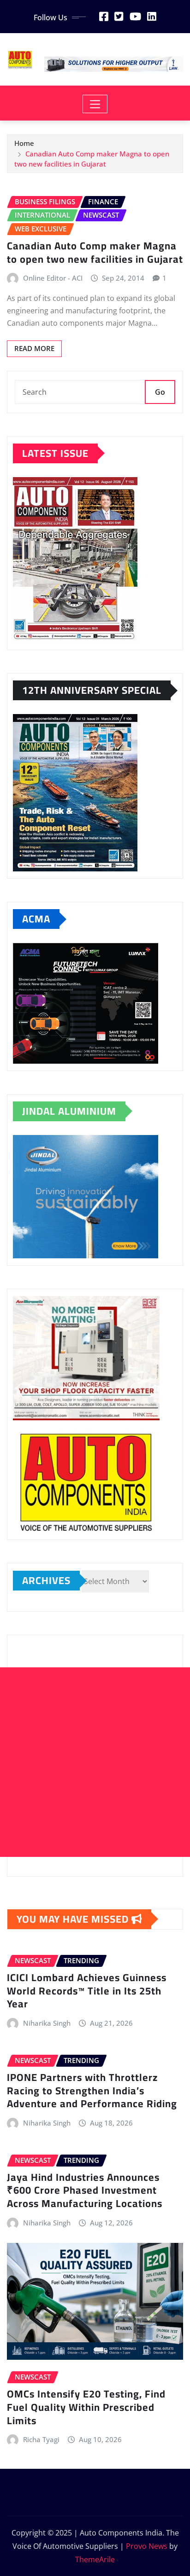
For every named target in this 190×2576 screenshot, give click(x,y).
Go (160, 392)
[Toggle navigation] (95, 104)
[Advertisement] (95, 1762)
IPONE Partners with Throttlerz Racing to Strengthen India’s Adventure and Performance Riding (92, 2090)
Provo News (147, 2546)
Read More (34, 348)
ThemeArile (95, 2559)
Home (24, 143)
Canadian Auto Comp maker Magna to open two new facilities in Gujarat (95, 252)
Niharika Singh (47, 2023)
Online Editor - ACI (53, 278)
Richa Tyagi (41, 2439)
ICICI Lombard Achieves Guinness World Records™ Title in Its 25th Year (87, 1991)
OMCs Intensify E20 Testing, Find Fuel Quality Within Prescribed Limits (86, 2407)
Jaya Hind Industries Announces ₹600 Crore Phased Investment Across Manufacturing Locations (85, 2190)
